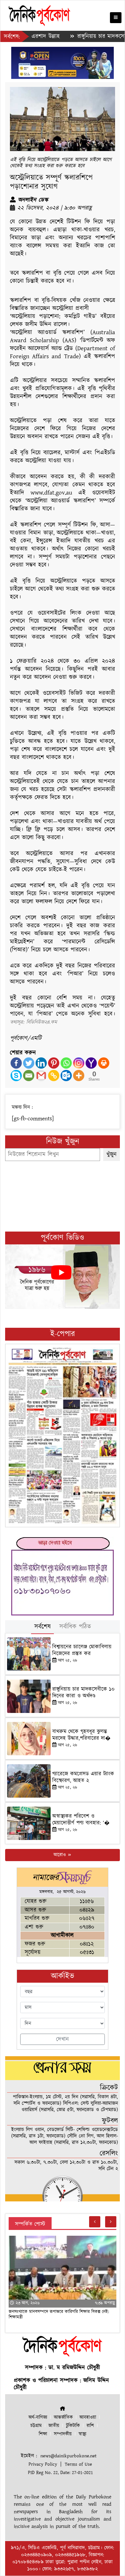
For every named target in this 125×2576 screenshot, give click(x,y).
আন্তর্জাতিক (63, 2417)
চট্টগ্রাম (36, 2426)
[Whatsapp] (66, 1063)
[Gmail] (41, 1076)
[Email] (29, 1076)
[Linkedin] (41, 1063)
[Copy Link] (54, 1076)
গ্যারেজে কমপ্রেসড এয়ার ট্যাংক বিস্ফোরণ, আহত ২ (83, 1777)
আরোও (60, 1855)
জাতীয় (54, 2426)
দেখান (63, 2039)
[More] (79, 1076)
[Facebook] (16, 1063)
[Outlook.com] (66, 1076)
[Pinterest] (54, 1063)
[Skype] (16, 1076)
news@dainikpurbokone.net (68, 2456)
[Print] (104, 1063)
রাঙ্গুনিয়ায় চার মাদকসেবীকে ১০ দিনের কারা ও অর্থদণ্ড (83, 1692)
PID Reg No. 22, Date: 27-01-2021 (60, 2473)
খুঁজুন (112, 1154)
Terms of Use (78, 2464)
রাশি (90, 2426)
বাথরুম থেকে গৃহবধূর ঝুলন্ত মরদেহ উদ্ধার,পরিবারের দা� (81, 1735)
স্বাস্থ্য (82, 2434)
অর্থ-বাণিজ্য (38, 2417)
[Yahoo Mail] (91, 1063)
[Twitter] (29, 1063)
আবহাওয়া (88, 2417)
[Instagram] (79, 1063)
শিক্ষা (43, 2434)
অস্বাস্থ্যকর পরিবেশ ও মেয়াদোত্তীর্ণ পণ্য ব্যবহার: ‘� (81, 1819)
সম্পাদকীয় (63, 2434)
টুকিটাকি (73, 2426)
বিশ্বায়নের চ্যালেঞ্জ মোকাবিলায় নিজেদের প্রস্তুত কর (82, 1650)
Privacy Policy (43, 2464)
